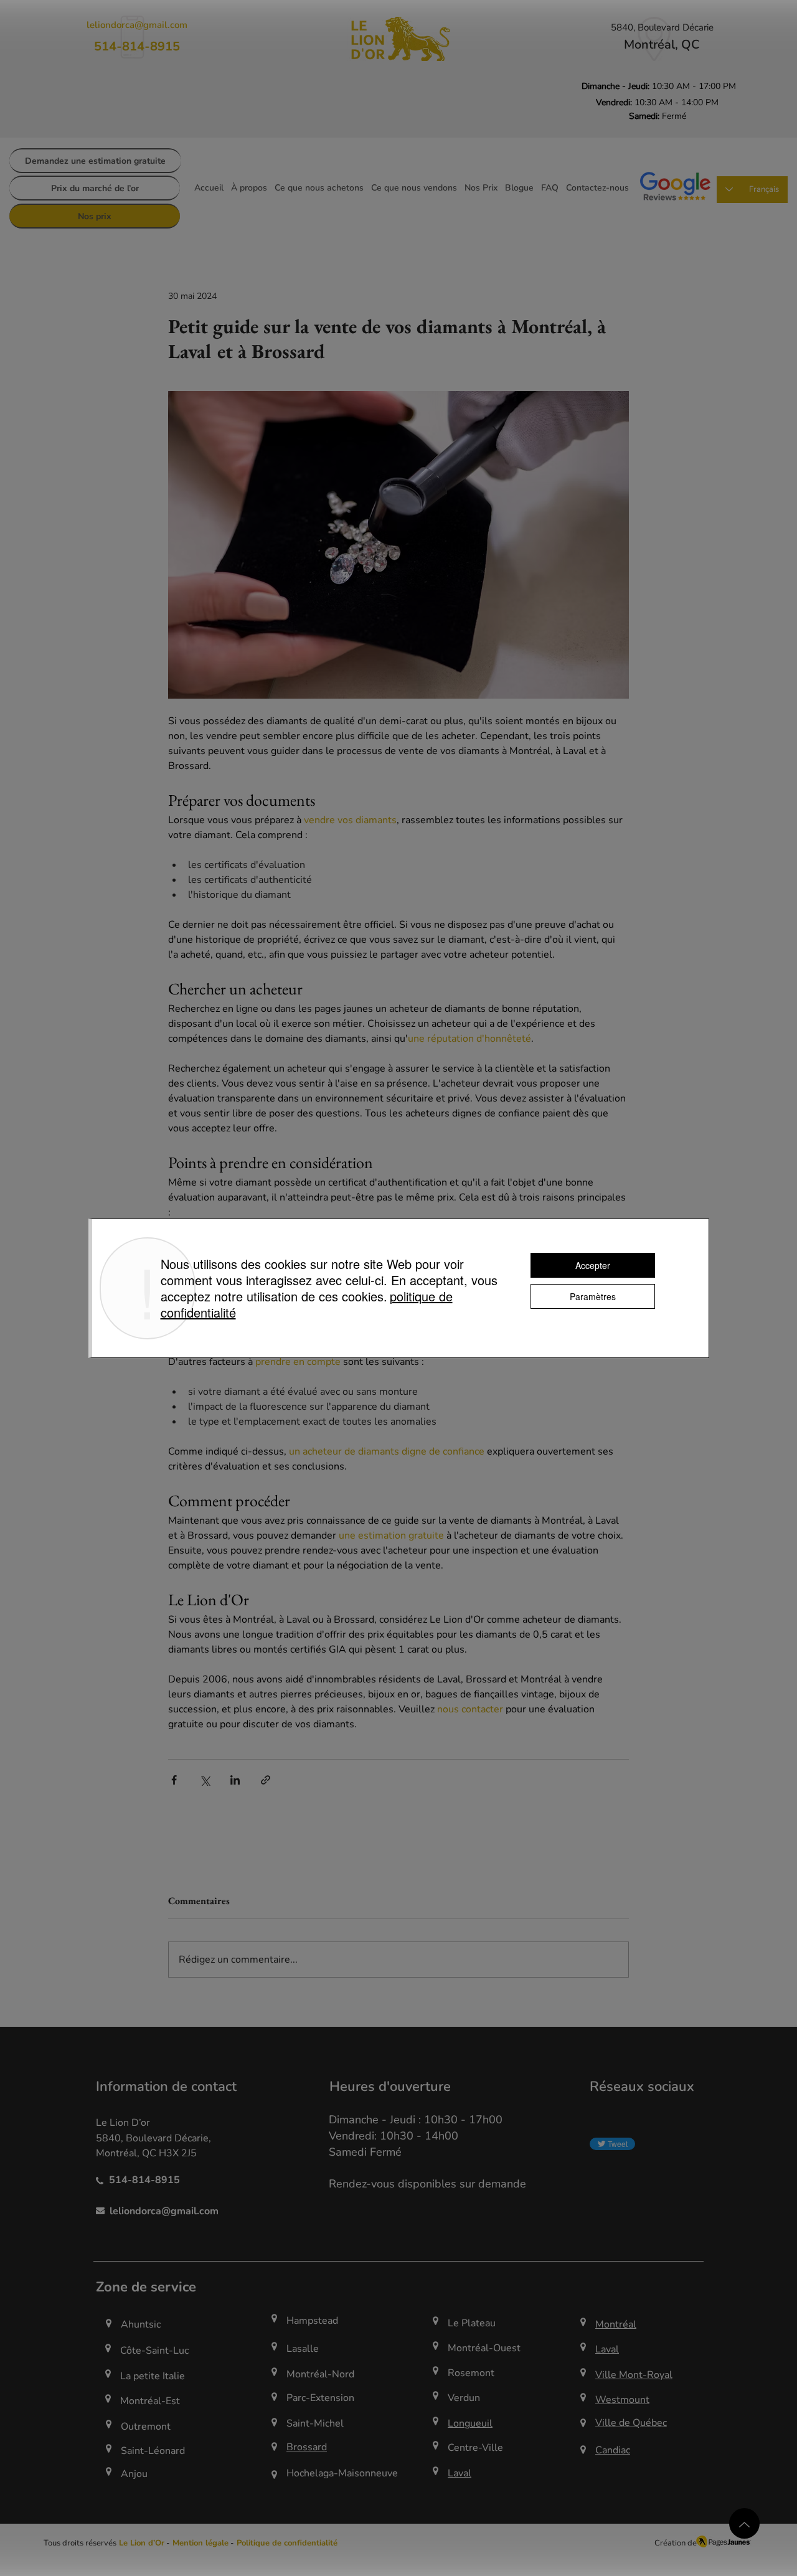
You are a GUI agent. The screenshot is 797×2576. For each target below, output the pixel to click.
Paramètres (593, 1296)
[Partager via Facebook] (174, 1780)
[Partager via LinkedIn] (235, 1780)
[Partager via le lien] (266, 1780)
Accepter (593, 1265)
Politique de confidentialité (287, 2543)
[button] (199, 2543)
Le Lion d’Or (142, 2543)
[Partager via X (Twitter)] (205, 1780)
